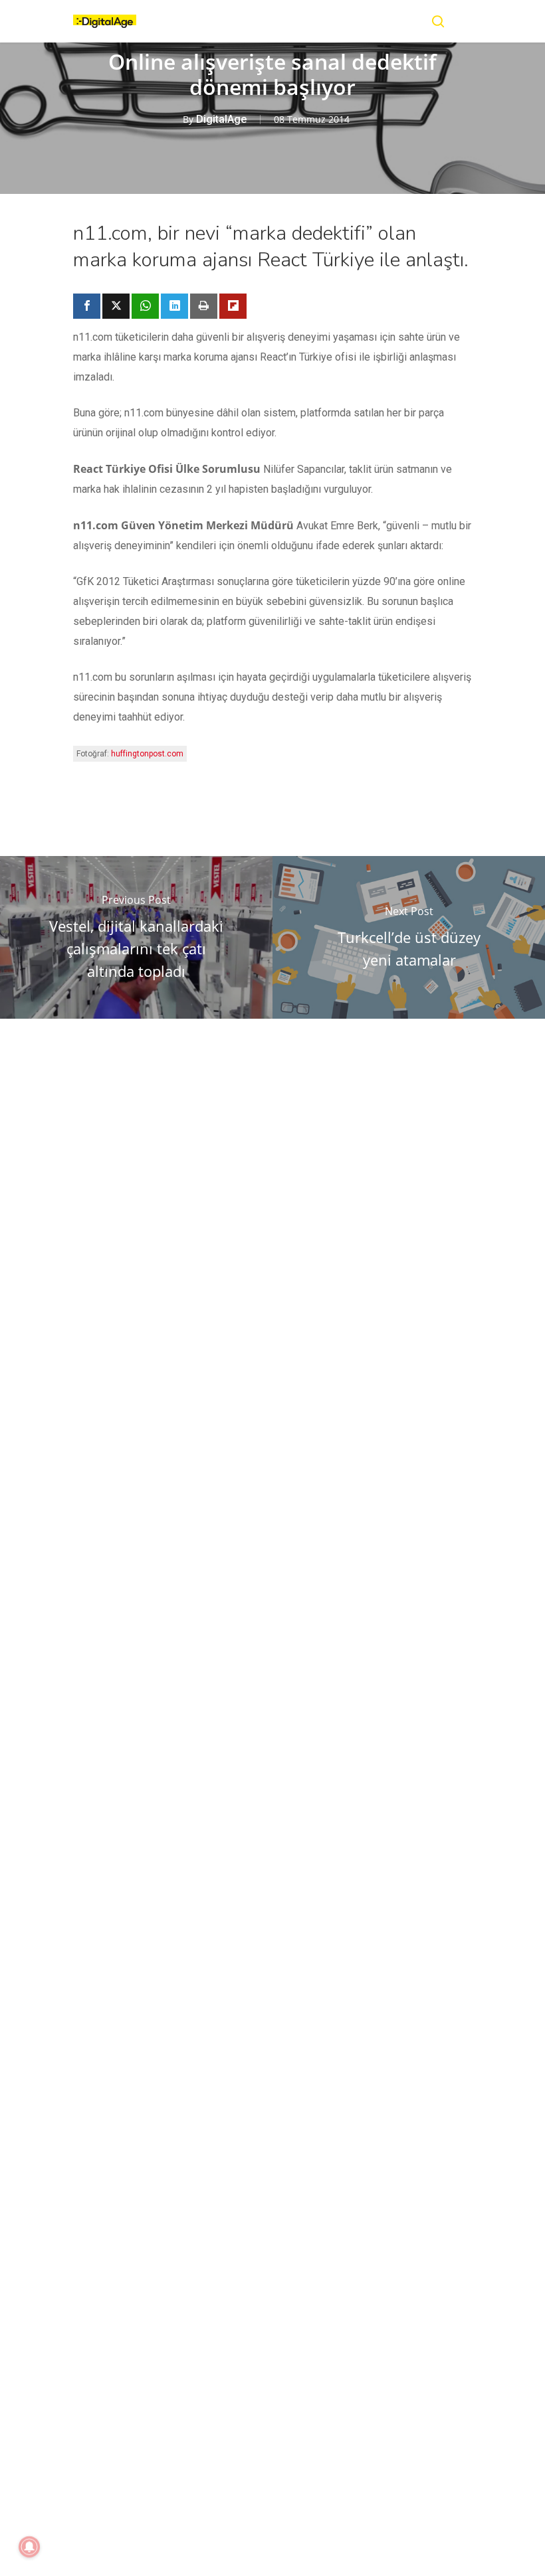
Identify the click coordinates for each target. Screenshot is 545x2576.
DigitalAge (221, 119)
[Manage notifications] (29, 2547)
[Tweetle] (116, 306)
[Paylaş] (87, 306)
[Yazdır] (204, 306)
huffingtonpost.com (147, 754)
